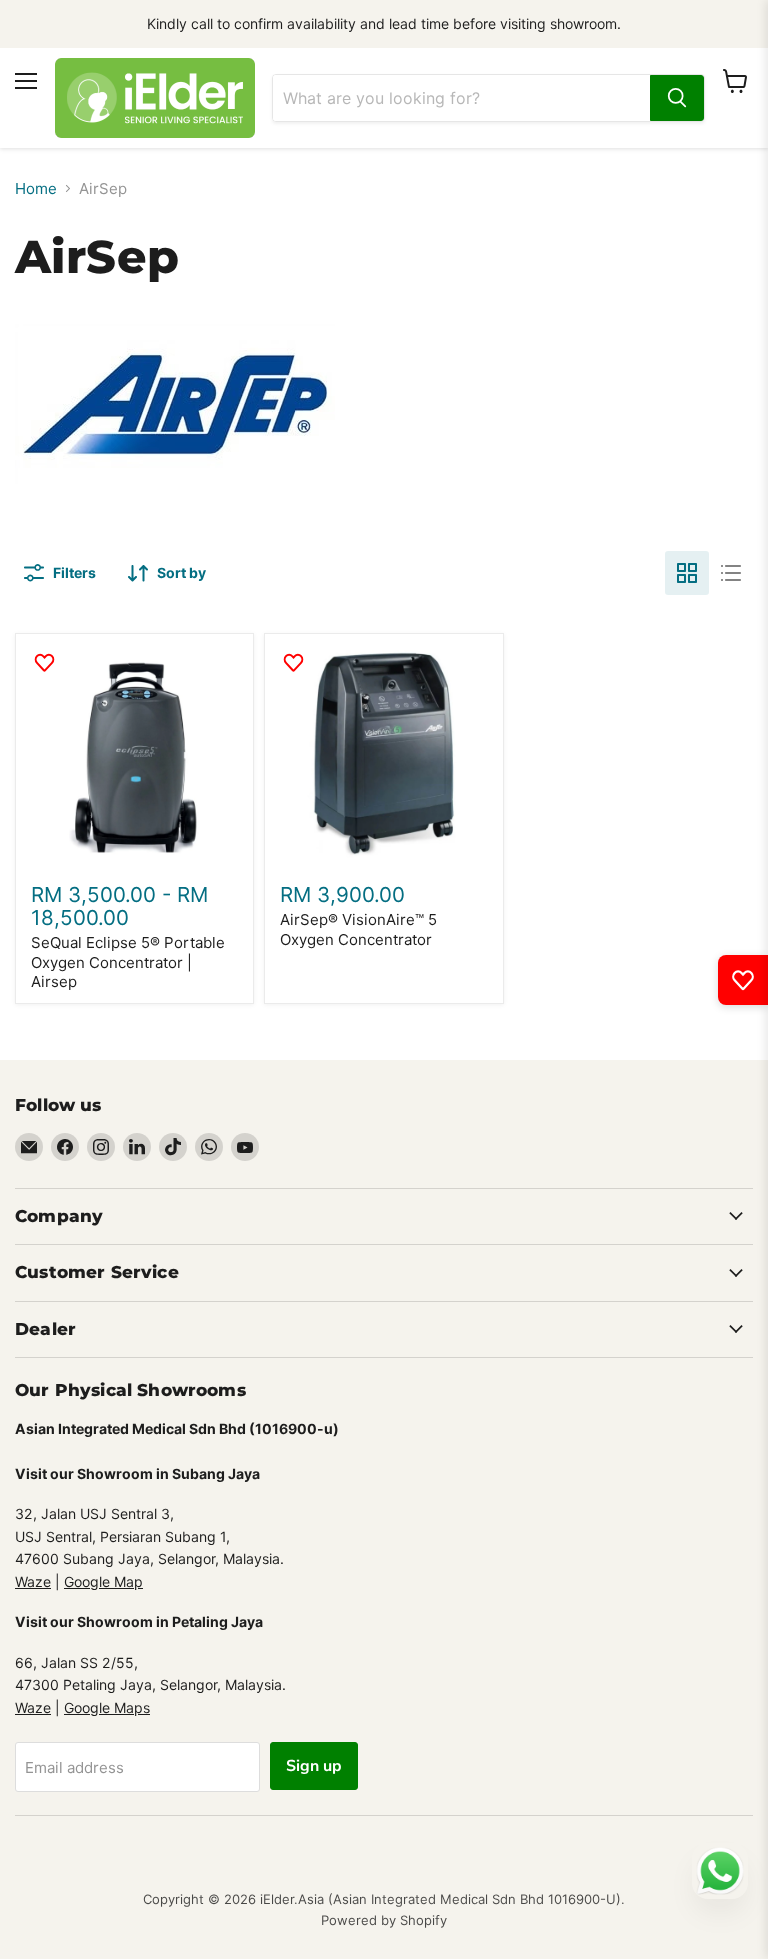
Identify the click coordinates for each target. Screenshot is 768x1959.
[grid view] (687, 573)
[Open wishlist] (743, 980)
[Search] (677, 98)
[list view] (731, 573)
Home (36, 188)
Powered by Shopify (384, 1920)
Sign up (314, 1766)
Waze (33, 1581)
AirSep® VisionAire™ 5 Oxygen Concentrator (358, 929)
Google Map (103, 1581)
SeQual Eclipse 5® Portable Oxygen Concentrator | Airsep (128, 962)
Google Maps (107, 1707)
